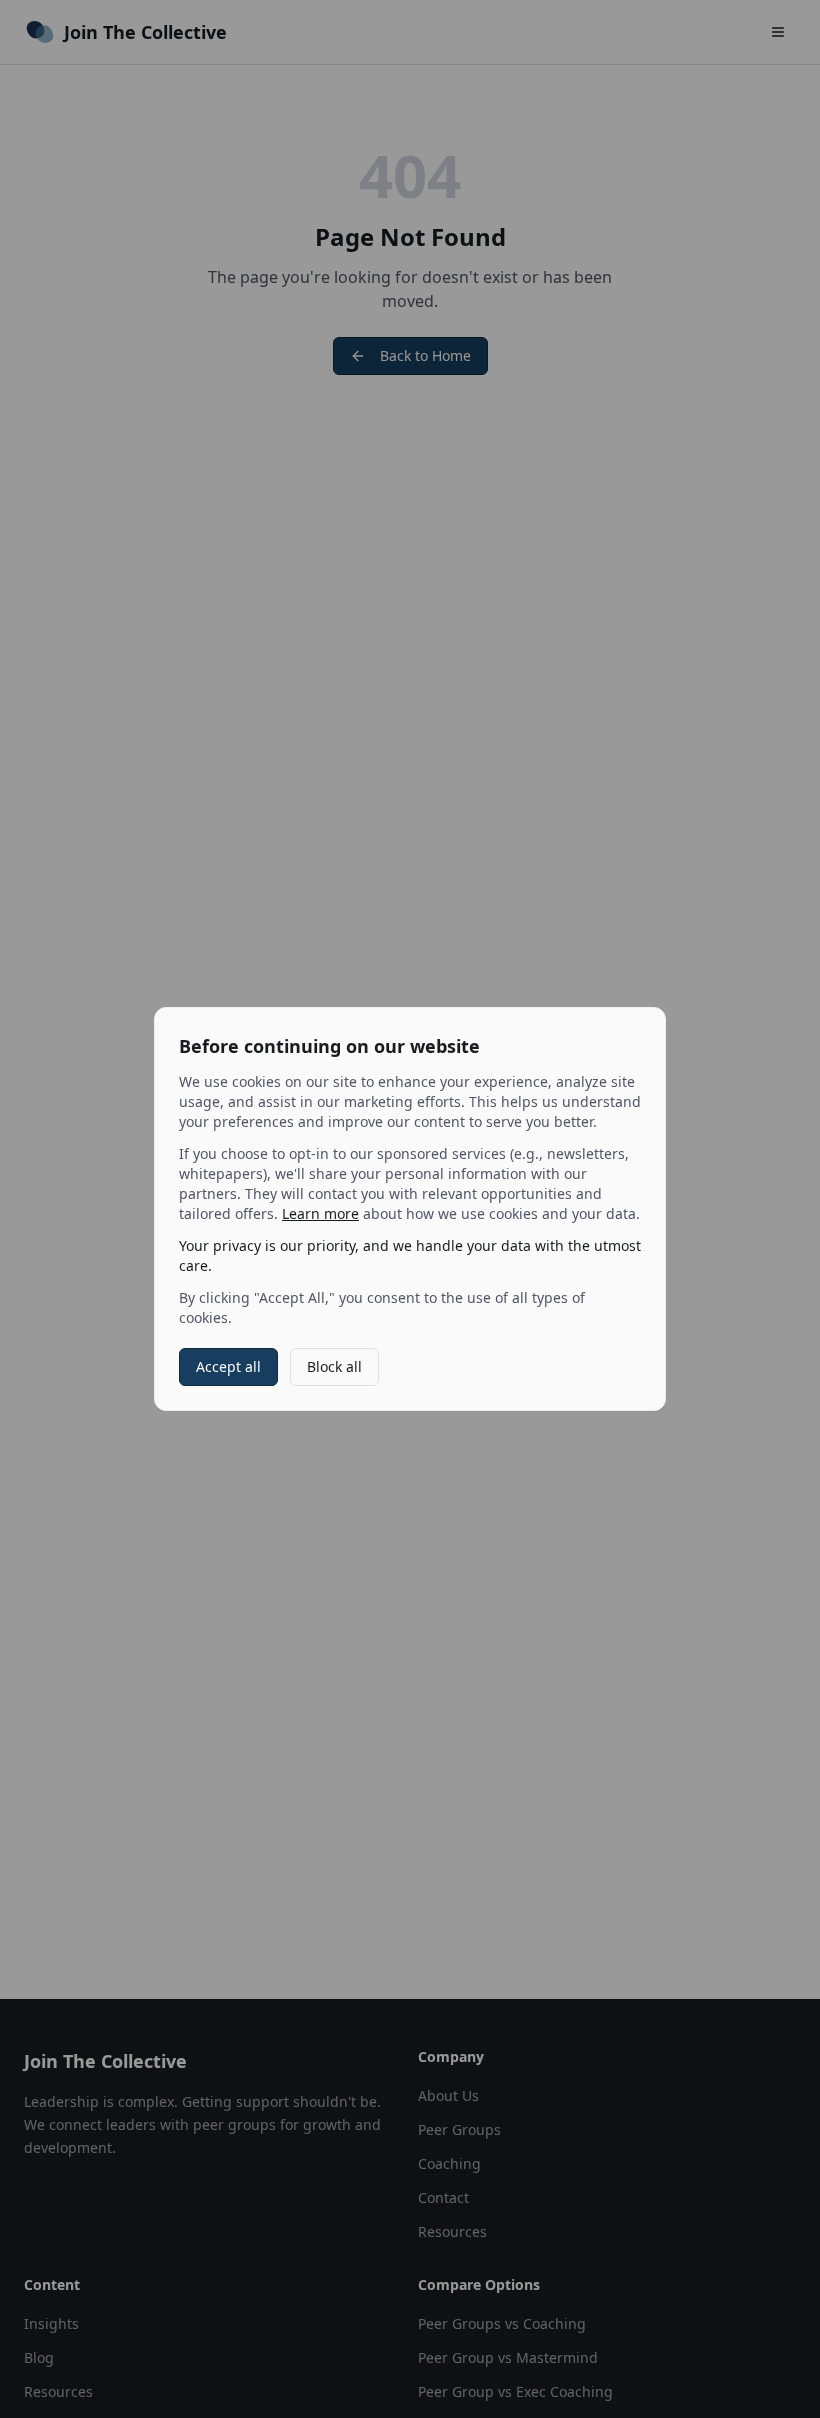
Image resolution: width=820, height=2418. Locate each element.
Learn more (320, 1213)
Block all (334, 1366)
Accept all (228, 1366)
